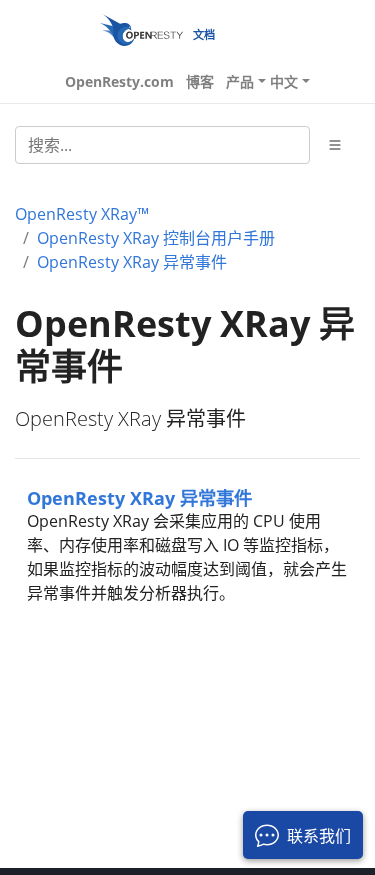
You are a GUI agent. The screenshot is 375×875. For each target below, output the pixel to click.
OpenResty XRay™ (82, 214)
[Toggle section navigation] (335, 145)
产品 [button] (240, 81)
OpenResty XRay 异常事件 (132, 262)
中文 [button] (284, 81)
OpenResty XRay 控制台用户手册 (156, 238)
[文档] (141, 29)
